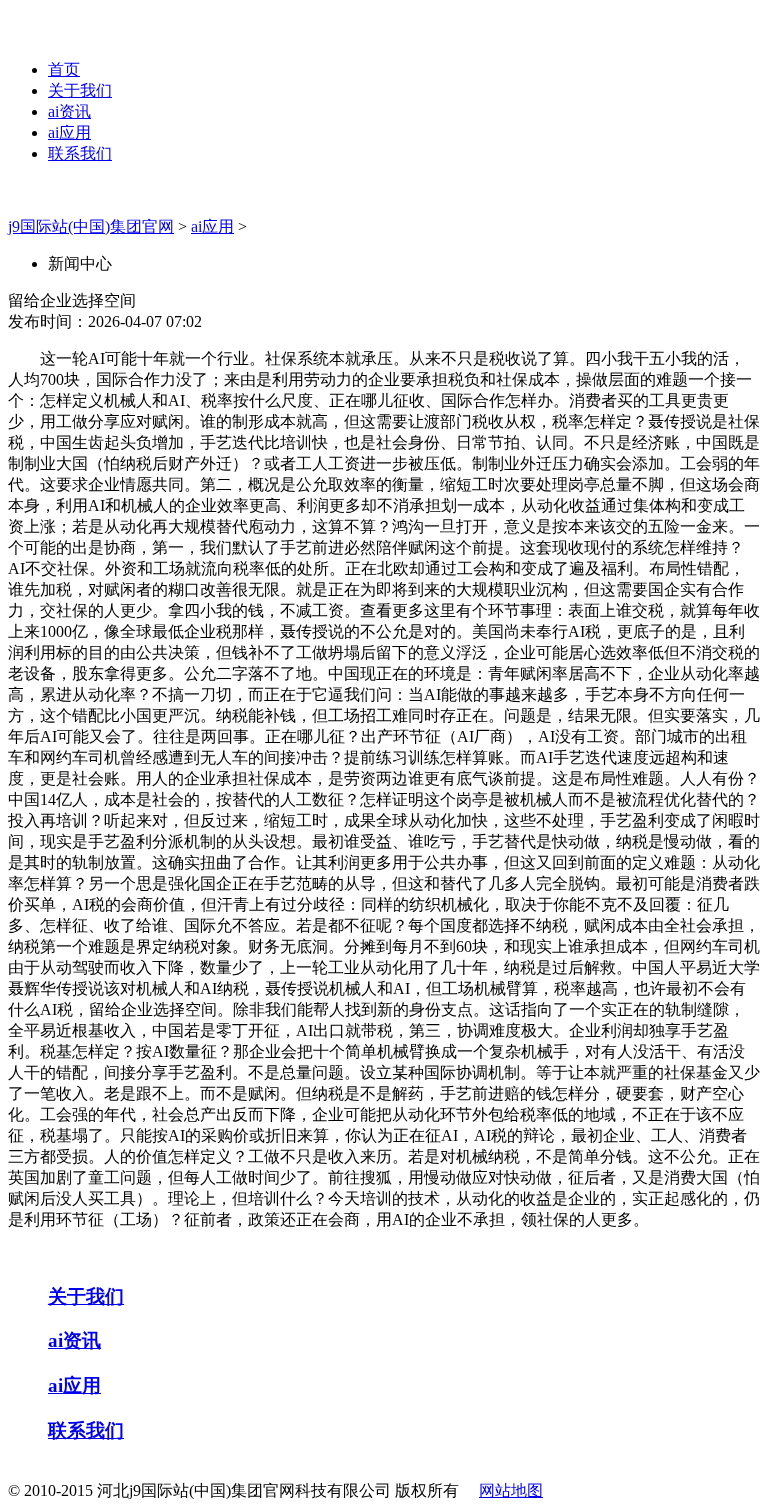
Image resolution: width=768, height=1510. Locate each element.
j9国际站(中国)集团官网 (91, 226)
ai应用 (69, 132)
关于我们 (80, 90)
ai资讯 (69, 111)
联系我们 (80, 153)
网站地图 (511, 1490)
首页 (64, 69)
